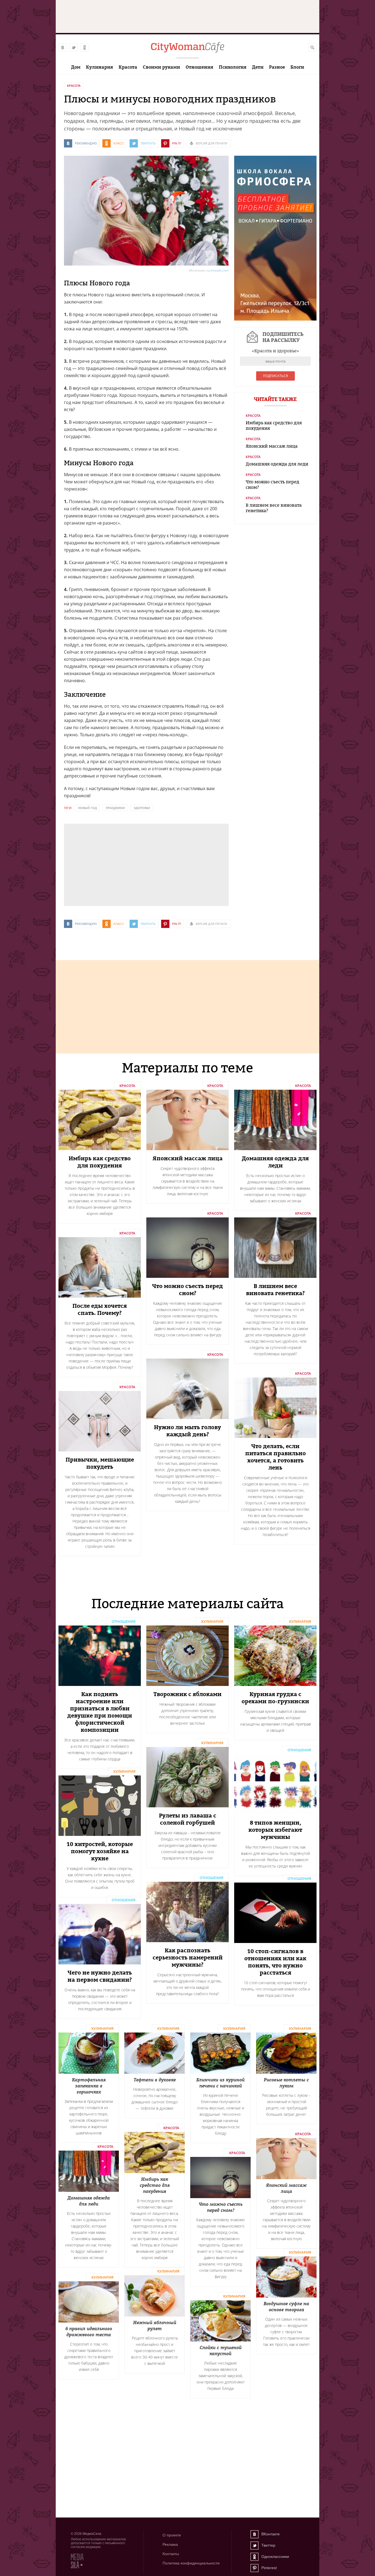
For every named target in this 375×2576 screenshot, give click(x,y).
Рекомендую (86, 143)
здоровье (142, 808)
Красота (128, 67)
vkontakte (63, 48)
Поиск (312, 48)
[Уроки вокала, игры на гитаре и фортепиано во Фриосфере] (275, 319)
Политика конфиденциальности (191, 2563)
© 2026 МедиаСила (86, 2534)
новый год (87, 808)
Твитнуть (148, 143)
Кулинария (100, 67)
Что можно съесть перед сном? (272, 484)
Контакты (171, 2554)
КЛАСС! (119, 143)
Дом (76, 67)
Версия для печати (211, 143)
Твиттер (254, 2546)
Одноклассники (254, 2557)
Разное (277, 67)
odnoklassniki (85, 48)
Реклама (170, 2544)
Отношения (199, 67)
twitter (74, 48)
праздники (115, 808)
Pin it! (177, 143)
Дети (258, 67)
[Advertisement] (105, 864)
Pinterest (254, 2568)
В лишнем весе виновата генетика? (274, 508)
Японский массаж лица (272, 446)
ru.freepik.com (218, 270)
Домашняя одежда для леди (277, 464)
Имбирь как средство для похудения (274, 425)
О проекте (172, 2535)
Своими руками (161, 67)
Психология (233, 67)
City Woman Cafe (187, 48)
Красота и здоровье (275, 351)
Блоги (297, 67)
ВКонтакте (254, 2534)
